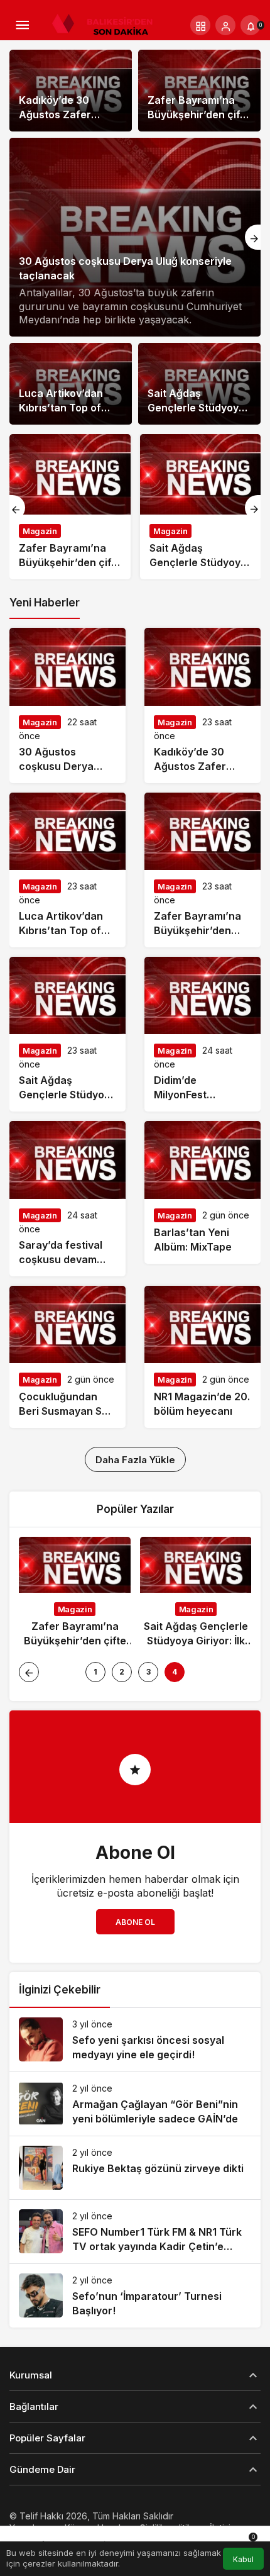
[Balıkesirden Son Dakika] (107, 24)
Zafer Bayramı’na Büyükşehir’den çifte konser (199, 114)
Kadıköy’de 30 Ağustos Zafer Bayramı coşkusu (62, 114)
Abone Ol (135, 1922)
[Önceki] (17, 508)
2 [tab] (122, 1672)
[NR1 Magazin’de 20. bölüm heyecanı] (202, 1357)
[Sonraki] (253, 237)
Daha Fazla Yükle (135, 1460)
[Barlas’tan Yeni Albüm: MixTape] (202, 1192)
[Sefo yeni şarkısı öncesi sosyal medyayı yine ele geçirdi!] (135, 2040)
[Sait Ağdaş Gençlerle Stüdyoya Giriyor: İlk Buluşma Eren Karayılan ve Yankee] (201, 507)
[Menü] (22, 25)
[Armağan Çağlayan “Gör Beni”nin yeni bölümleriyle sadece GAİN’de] (135, 2104)
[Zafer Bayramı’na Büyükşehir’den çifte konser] (70, 507)
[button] (200, 25)
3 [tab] (148, 1672)
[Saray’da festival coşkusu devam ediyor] (67, 1198)
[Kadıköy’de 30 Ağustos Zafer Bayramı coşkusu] (202, 705)
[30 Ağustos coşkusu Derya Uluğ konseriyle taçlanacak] (135, 237)
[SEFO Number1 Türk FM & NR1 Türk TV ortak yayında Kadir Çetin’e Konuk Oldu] (135, 2232)
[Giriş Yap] (225, 25)
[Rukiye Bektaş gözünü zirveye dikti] (135, 2168)
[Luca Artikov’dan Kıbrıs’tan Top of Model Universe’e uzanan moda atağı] (67, 870)
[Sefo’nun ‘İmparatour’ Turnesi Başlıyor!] (135, 2296)
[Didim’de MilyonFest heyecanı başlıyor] (202, 1034)
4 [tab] (175, 1672)
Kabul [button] (243, 2559)
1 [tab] (95, 1672)
